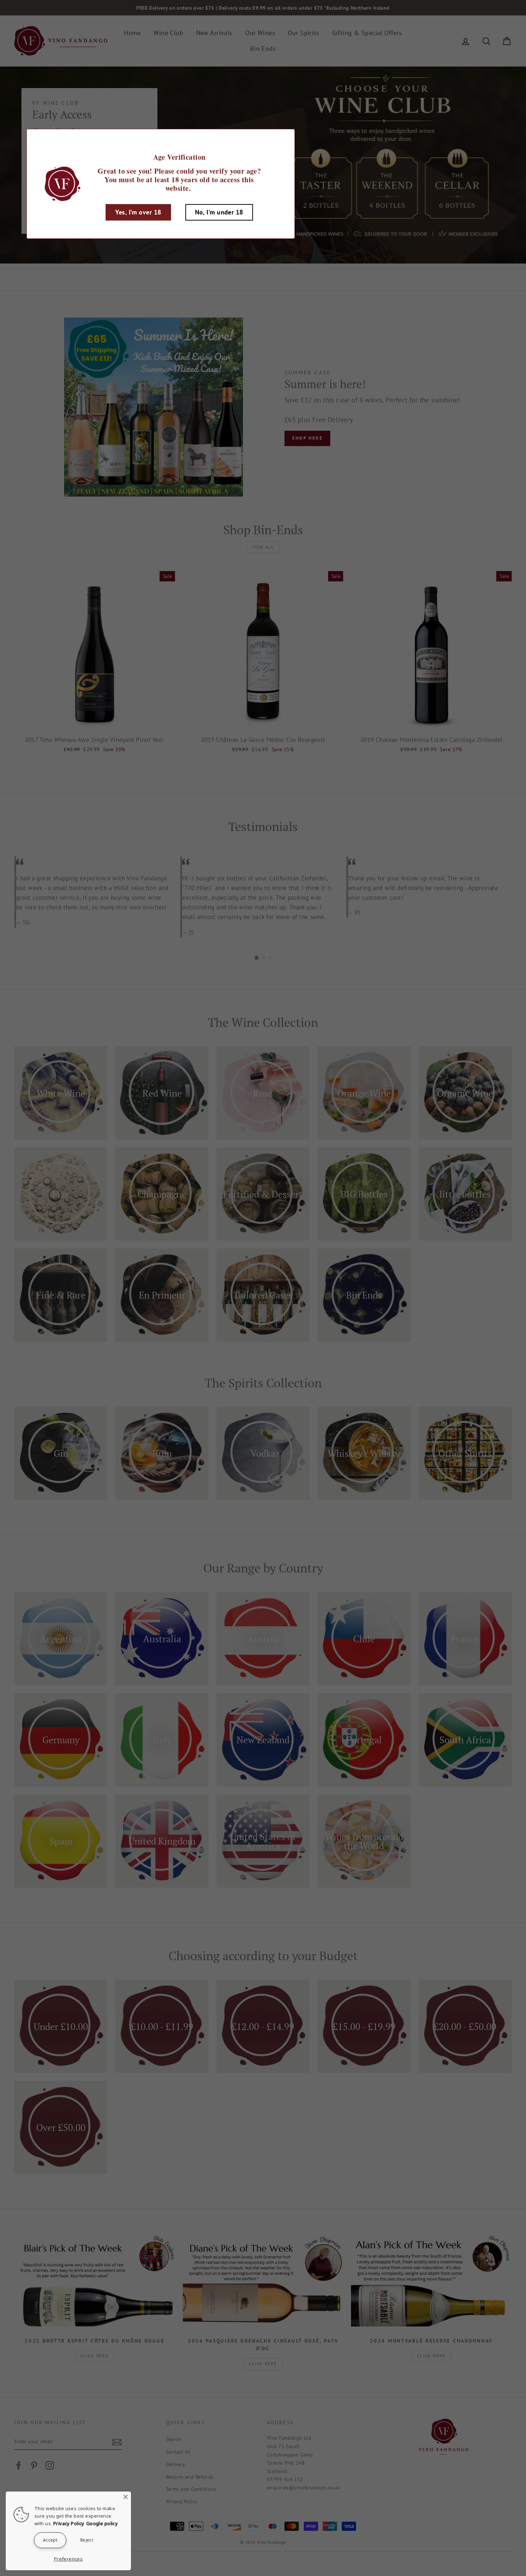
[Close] (126, 2497)
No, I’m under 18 (219, 212)
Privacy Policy (69, 2523)
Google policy (102, 2523)
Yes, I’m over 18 (138, 212)
